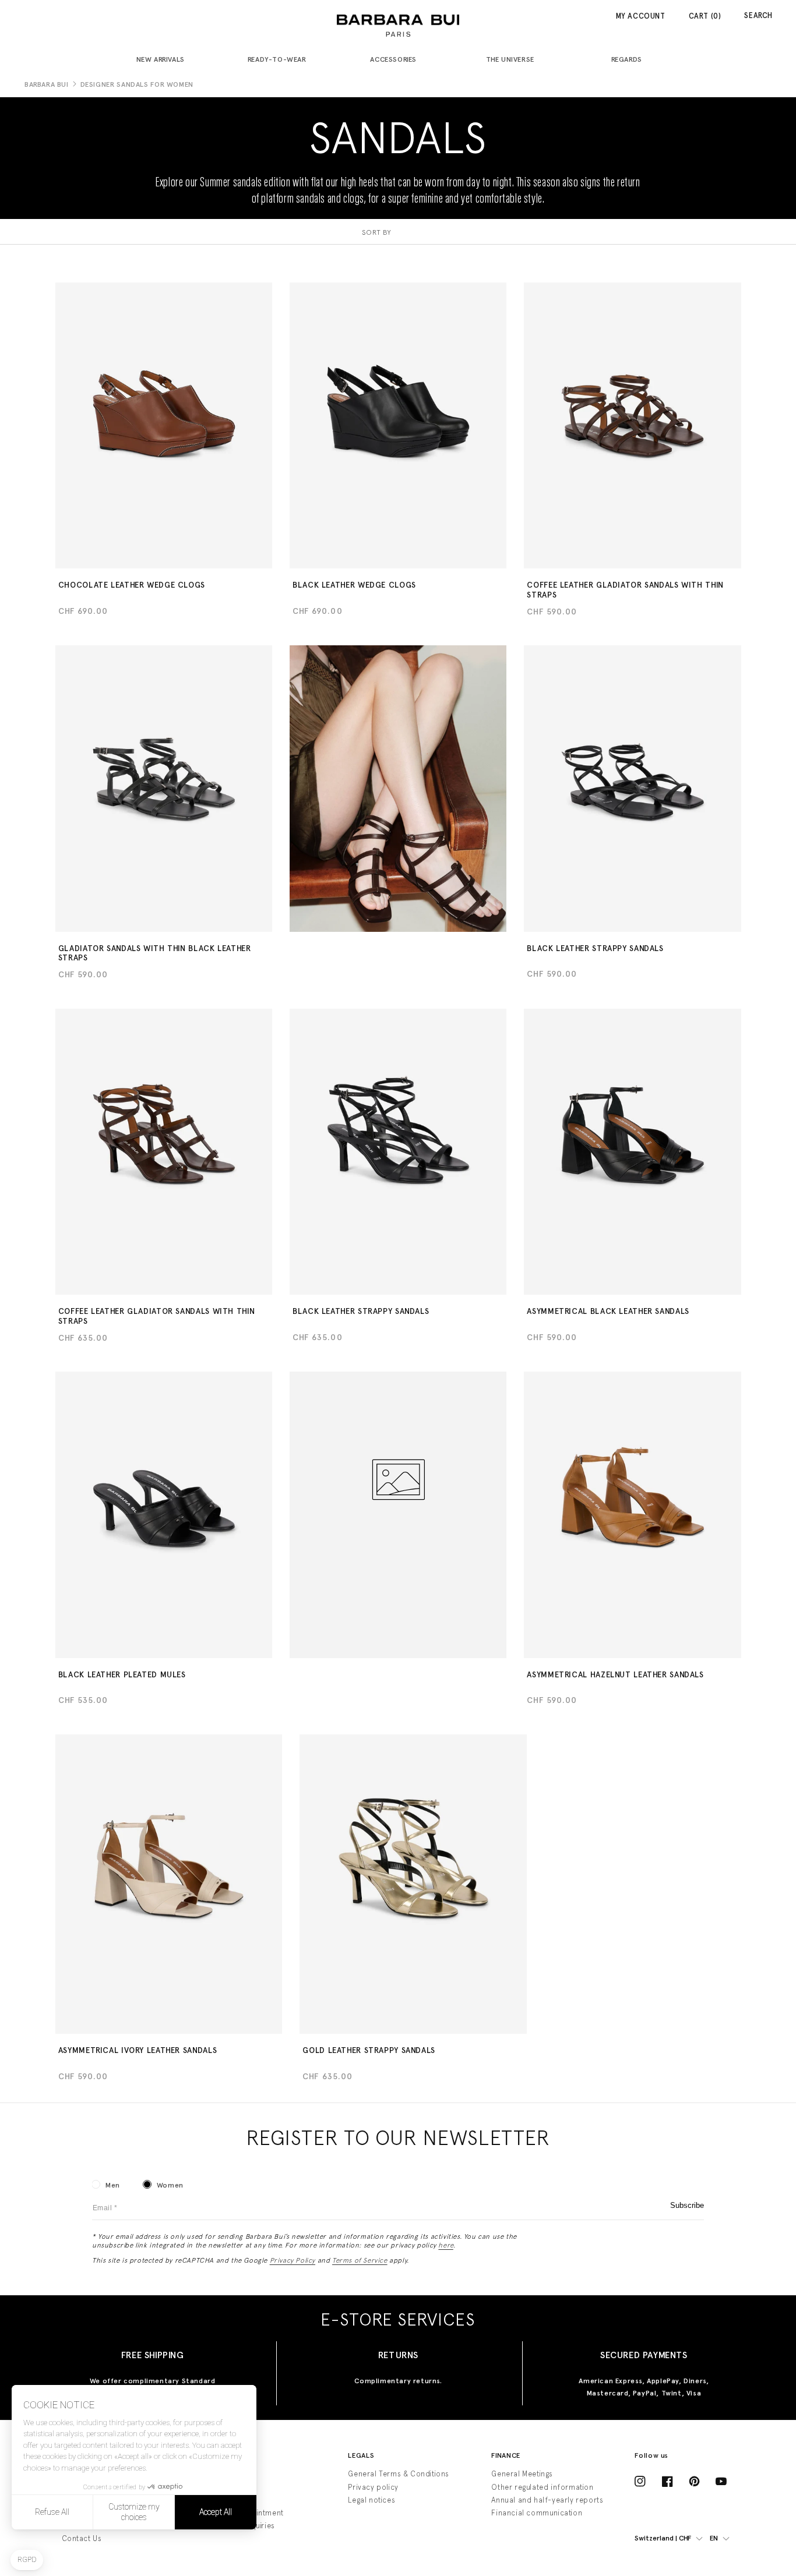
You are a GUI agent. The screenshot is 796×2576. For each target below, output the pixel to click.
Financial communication (537, 2513)
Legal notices (371, 2500)
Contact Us (82, 2538)
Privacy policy (373, 2487)
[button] (165, 60)
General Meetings (522, 2474)
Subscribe (687, 2205)
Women (170, 2185)
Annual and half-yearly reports (547, 2500)
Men (113, 2185)
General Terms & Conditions (399, 2474)
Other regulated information (542, 2487)
